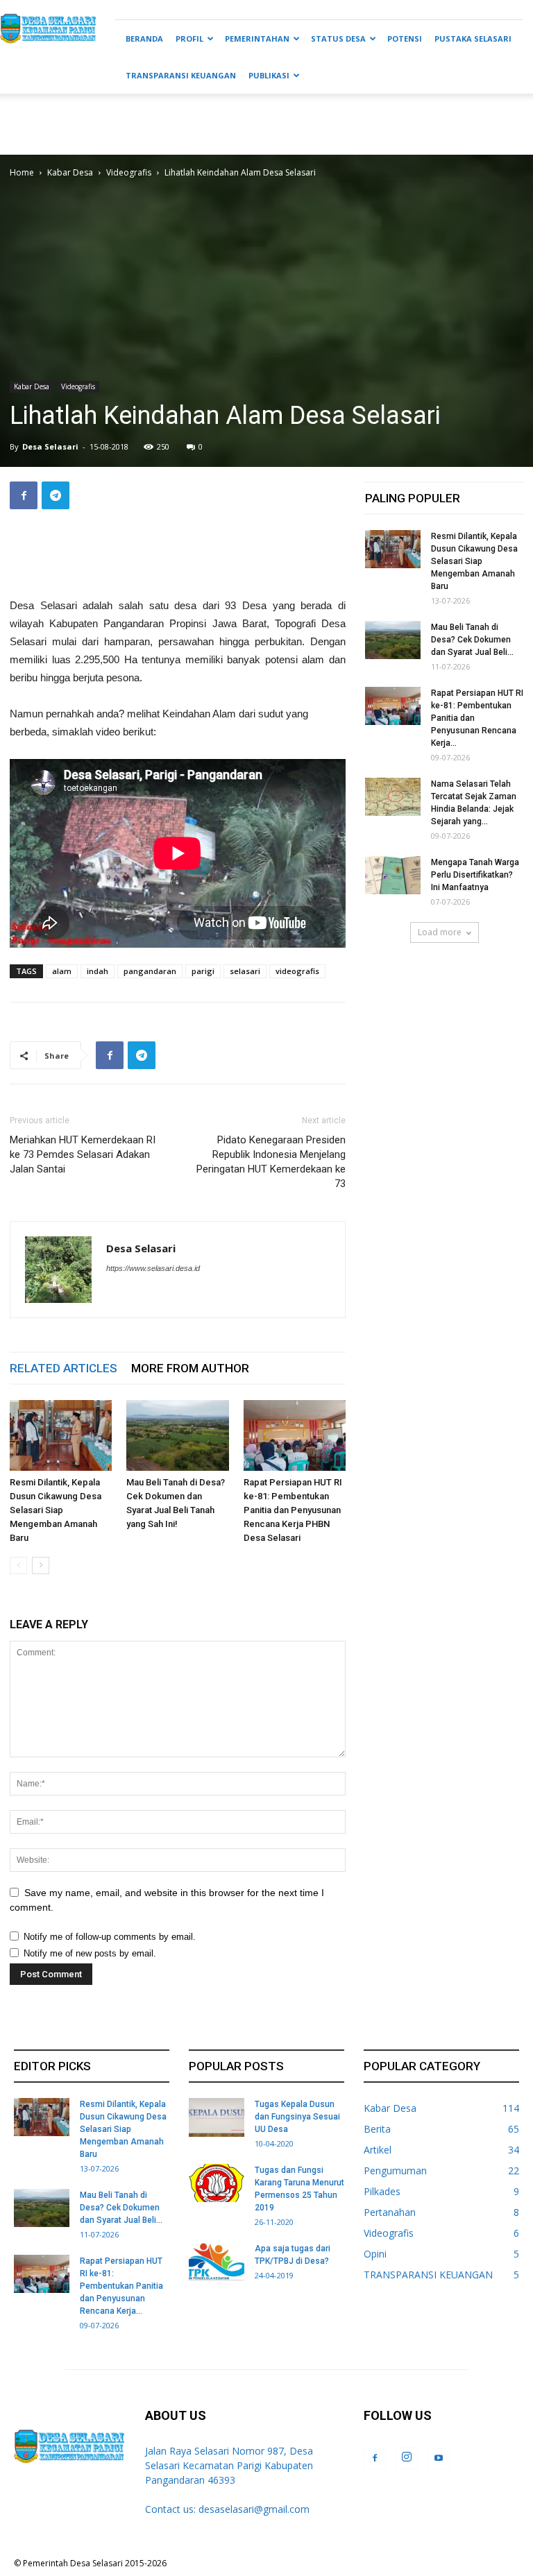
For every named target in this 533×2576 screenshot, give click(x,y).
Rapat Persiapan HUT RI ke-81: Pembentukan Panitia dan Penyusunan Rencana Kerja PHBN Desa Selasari (293, 1510)
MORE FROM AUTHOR (190, 1368)
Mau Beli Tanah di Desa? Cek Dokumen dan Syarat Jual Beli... (472, 640)
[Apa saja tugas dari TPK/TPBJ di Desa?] (217, 2261)
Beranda (144, 39)
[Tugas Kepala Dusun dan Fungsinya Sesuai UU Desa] (217, 2117)
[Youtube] (439, 2459)
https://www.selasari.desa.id (153, 1268)
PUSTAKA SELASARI (473, 39)
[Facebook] (375, 2459)
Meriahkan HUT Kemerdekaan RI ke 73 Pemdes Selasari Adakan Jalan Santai (83, 1154)
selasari (245, 971)
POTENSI (405, 39)
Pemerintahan (257, 39)
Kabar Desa (70, 172)
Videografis (129, 172)
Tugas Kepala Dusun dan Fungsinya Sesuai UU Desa (297, 2117)
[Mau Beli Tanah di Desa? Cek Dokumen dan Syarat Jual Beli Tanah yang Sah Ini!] (177, 1435)
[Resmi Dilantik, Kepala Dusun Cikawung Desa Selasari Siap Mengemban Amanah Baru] (61, 1435)
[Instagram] (407, 2458)
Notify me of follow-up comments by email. (110, 1937)
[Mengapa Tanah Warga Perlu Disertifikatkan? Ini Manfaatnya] (393, 875)
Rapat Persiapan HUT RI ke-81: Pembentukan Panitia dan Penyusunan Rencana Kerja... (121, 2286)
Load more (440, 932)
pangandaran (150, 971)
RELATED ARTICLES (64, 1368)
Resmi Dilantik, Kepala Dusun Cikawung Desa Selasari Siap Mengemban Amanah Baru (56, 1510)
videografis (297, 971)
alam (62, 971)
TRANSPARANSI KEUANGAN (181, 75)
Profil (189, 39)
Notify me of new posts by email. (90, 1953)
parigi (203, 971)
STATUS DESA (338, 39)
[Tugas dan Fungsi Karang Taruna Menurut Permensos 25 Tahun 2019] (217, 2183)
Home (22, 172)
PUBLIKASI (269, 75)
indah (98, 971)
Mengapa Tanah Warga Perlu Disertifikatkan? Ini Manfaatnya (475, 875)
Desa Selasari (50, 446)
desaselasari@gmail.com (254, 2509)
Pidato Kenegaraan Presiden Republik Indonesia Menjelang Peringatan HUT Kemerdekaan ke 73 (271, 1162)
